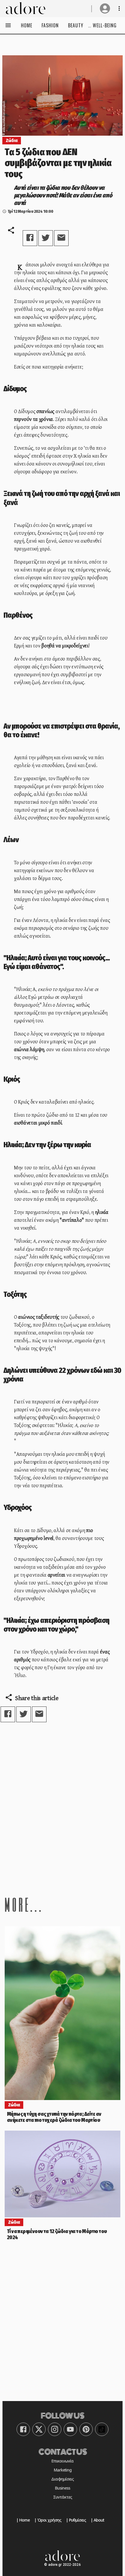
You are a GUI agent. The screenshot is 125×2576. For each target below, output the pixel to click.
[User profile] (105, 8)
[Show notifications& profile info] (119, 8)
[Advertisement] (63, 1809)
